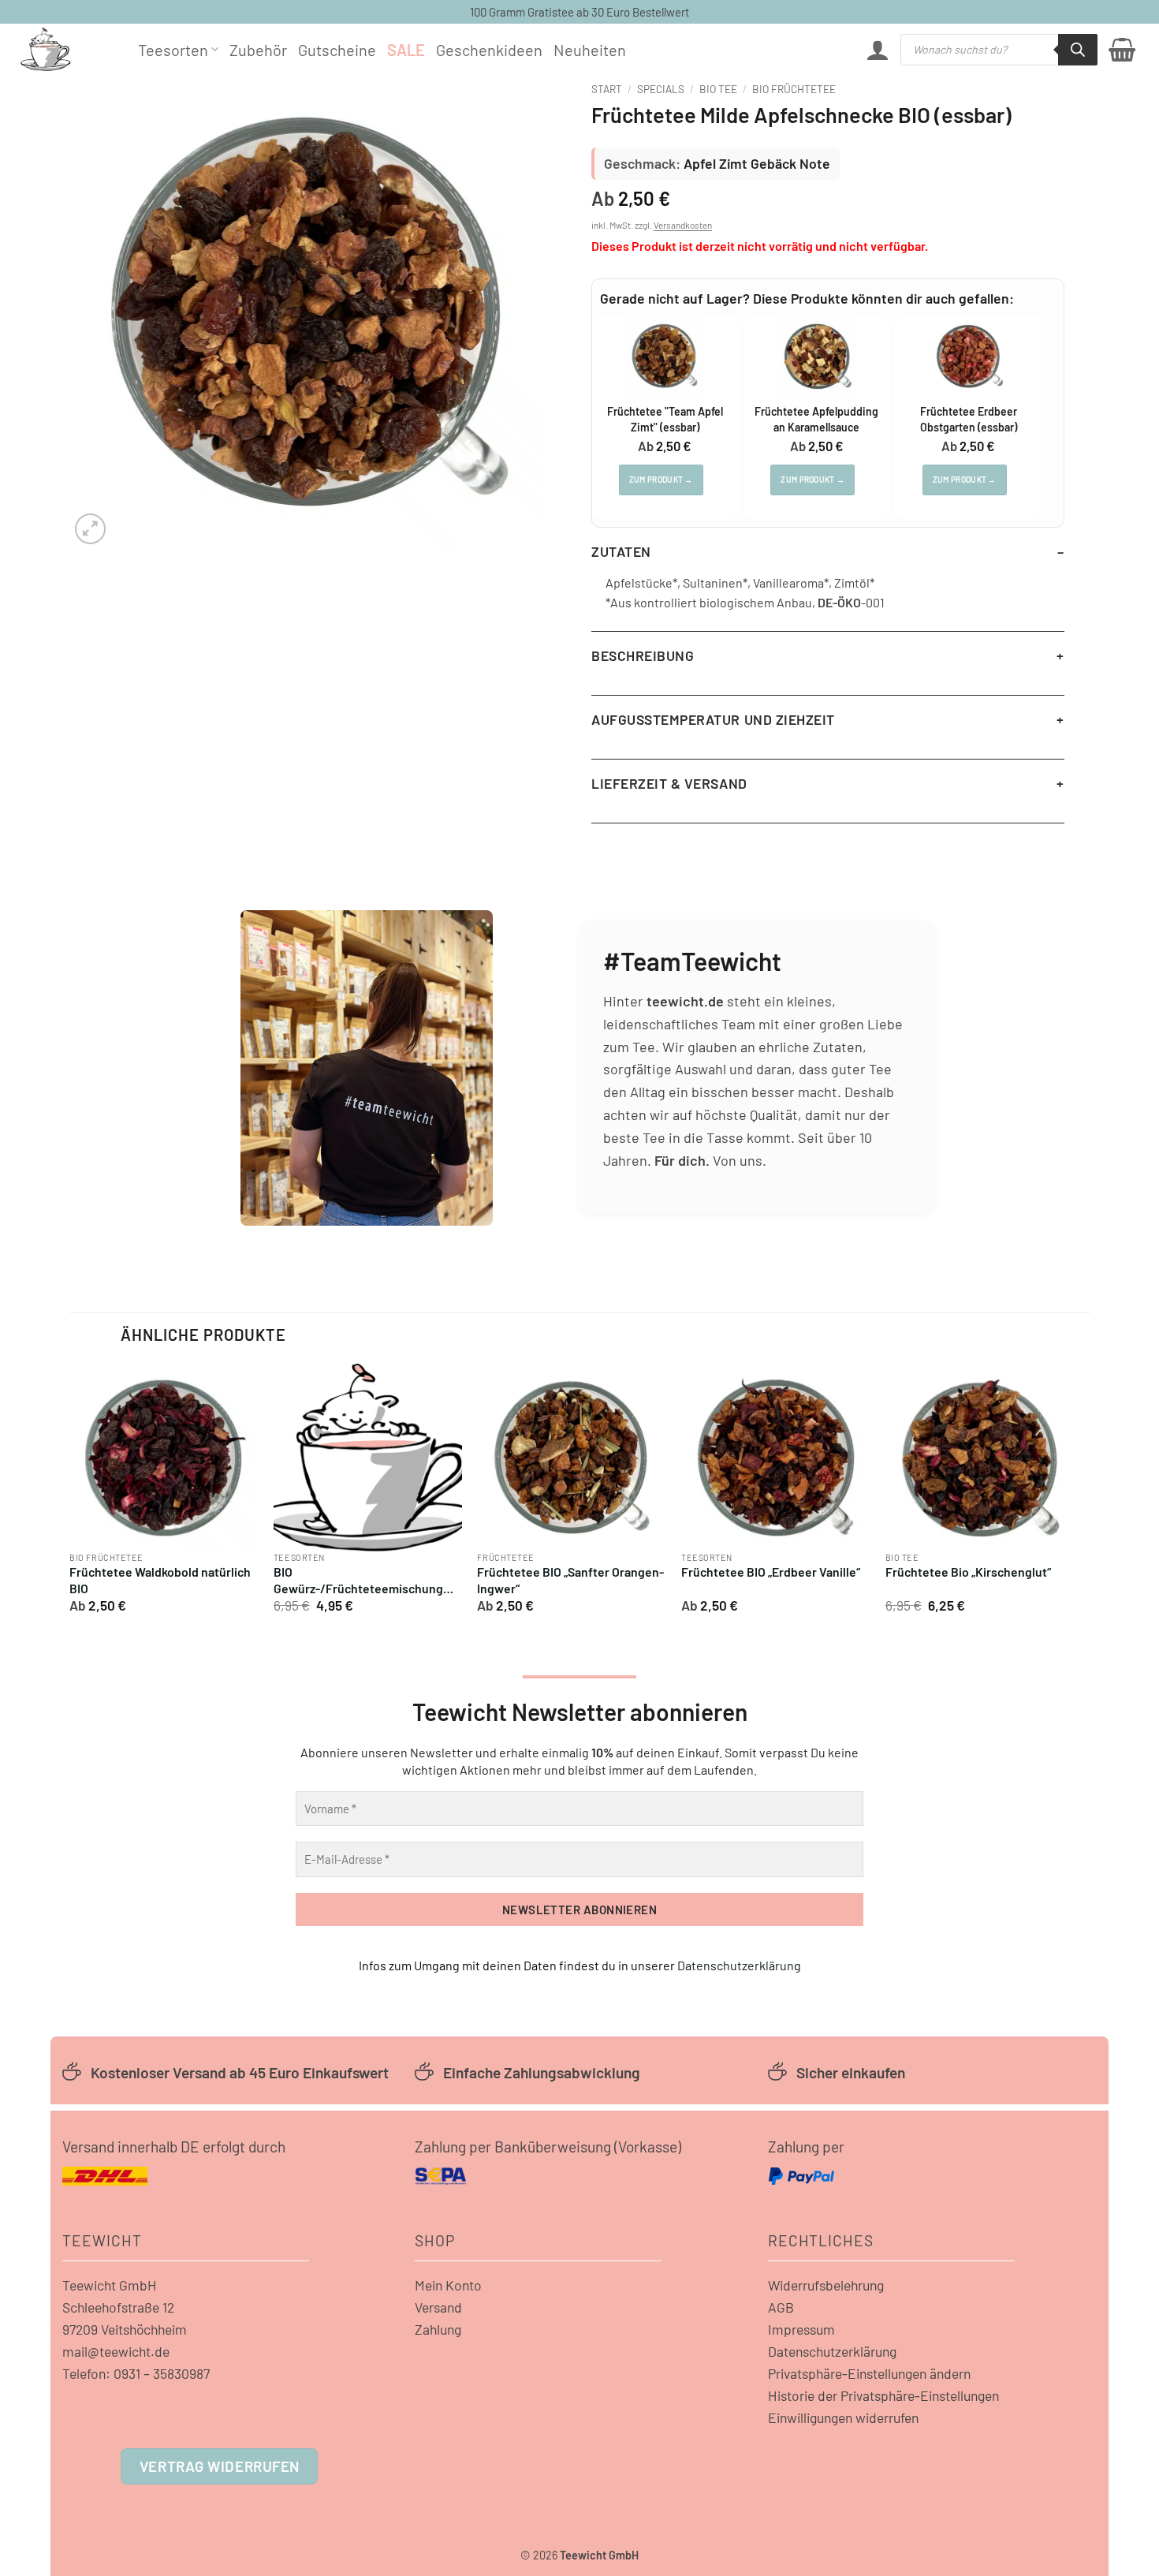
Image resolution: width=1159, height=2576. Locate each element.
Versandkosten (683, 225)
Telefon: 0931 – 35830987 (136, 2373)
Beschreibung (643, 655)
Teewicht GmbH (110, 2285)
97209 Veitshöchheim (125, 2329)
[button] (878, 50)
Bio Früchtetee (794, 89)
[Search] (1078, 50)
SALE (406, 50)
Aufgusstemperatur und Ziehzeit (713, 719)
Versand (438, 2307)
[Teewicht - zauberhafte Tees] (67, 49)
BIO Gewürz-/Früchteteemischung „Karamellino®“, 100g (358, 1581)
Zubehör (258, 50)
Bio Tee (718, 89)
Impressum (801, 2329)
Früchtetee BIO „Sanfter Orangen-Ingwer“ (570, 1580)
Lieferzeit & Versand (669, 783)
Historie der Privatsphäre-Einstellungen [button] (883, 2395)
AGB (781, 2307)
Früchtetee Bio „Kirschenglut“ (968, 1572)
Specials (661, 89)
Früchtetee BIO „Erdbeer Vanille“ (771, 1572)
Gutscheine (337, 50)
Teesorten (173, 50)
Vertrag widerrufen (220, 2466)
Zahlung (438, 2329)
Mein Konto (448, 2285)
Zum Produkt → (661, 480)
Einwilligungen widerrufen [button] (843, 2417)
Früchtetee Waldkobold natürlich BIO (160, 1580)
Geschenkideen (489, 50)
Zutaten (621, 551)
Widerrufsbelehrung (826, 2285)
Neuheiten (590, 50)
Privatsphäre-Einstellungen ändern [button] (869, 2373)
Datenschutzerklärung (739, 1965)
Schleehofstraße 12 (118, 2307)
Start (607, 89)
